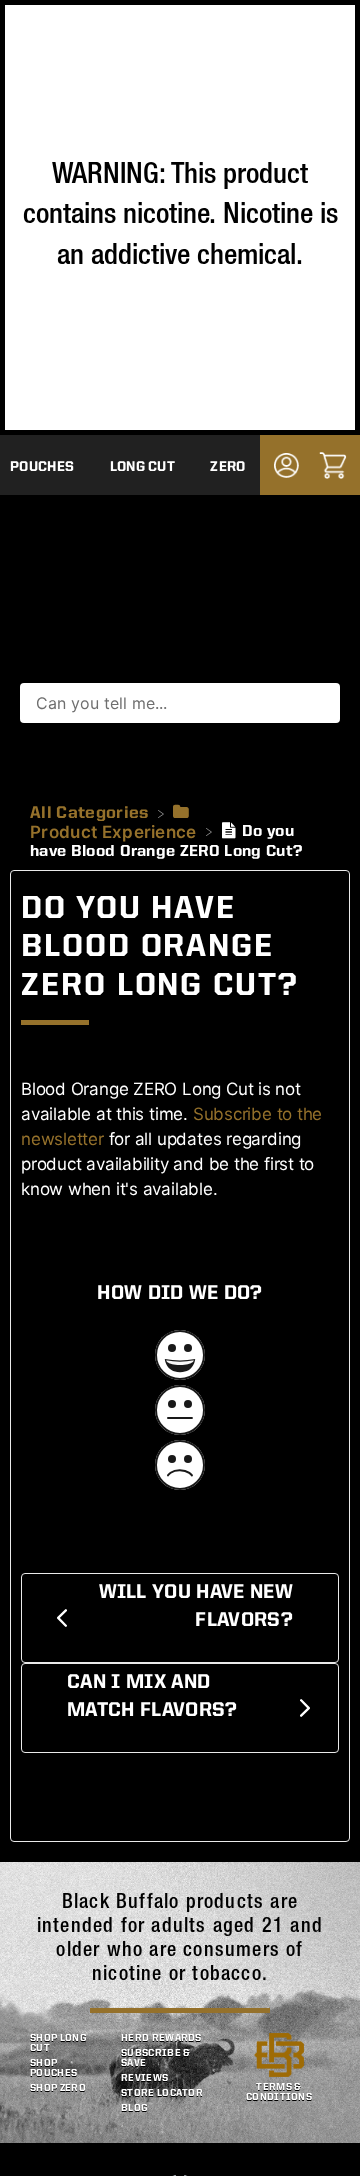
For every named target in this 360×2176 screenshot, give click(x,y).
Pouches (42, 467)
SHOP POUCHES (53, 2068)
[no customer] (286, 465)
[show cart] (333, 465)
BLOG (134, 2108)
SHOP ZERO (58, 2088)
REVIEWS (144, 2078)
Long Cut (143, 467)
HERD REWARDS (161, 2038)
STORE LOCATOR (162, 2093)
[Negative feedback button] (180, 1467)
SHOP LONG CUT (58, 2043)
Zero (227, 467)
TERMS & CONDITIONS (279, 2092)
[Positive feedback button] (180, 1357)
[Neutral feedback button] (180, 1412)
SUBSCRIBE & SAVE (156, 2058)
